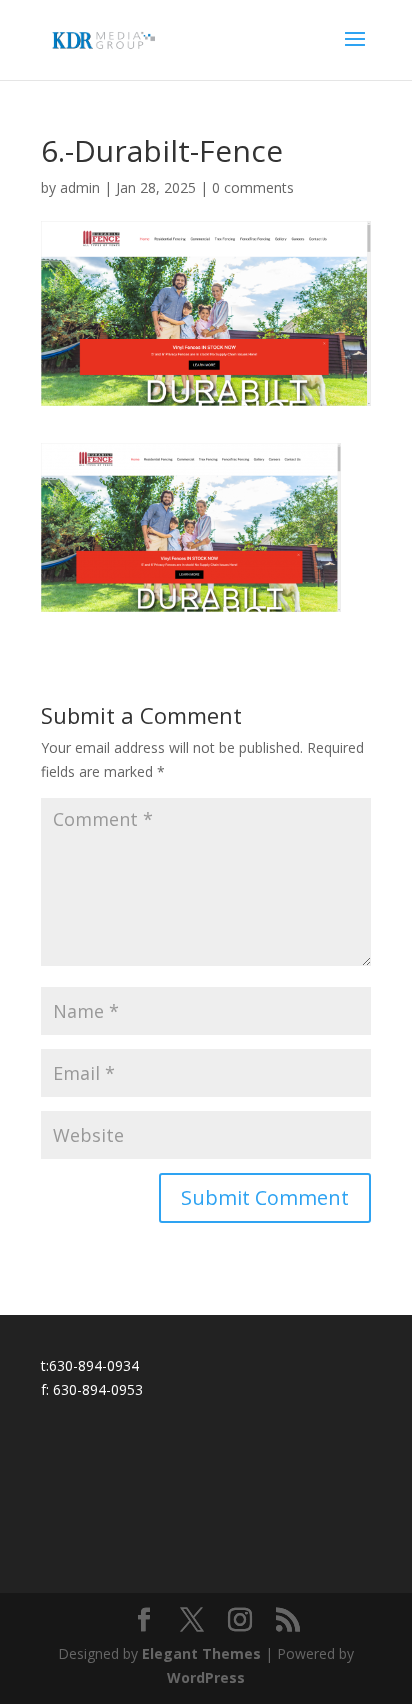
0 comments (253, 187)
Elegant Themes (201, 1653)
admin (80, 187)
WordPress (206, 1677)
